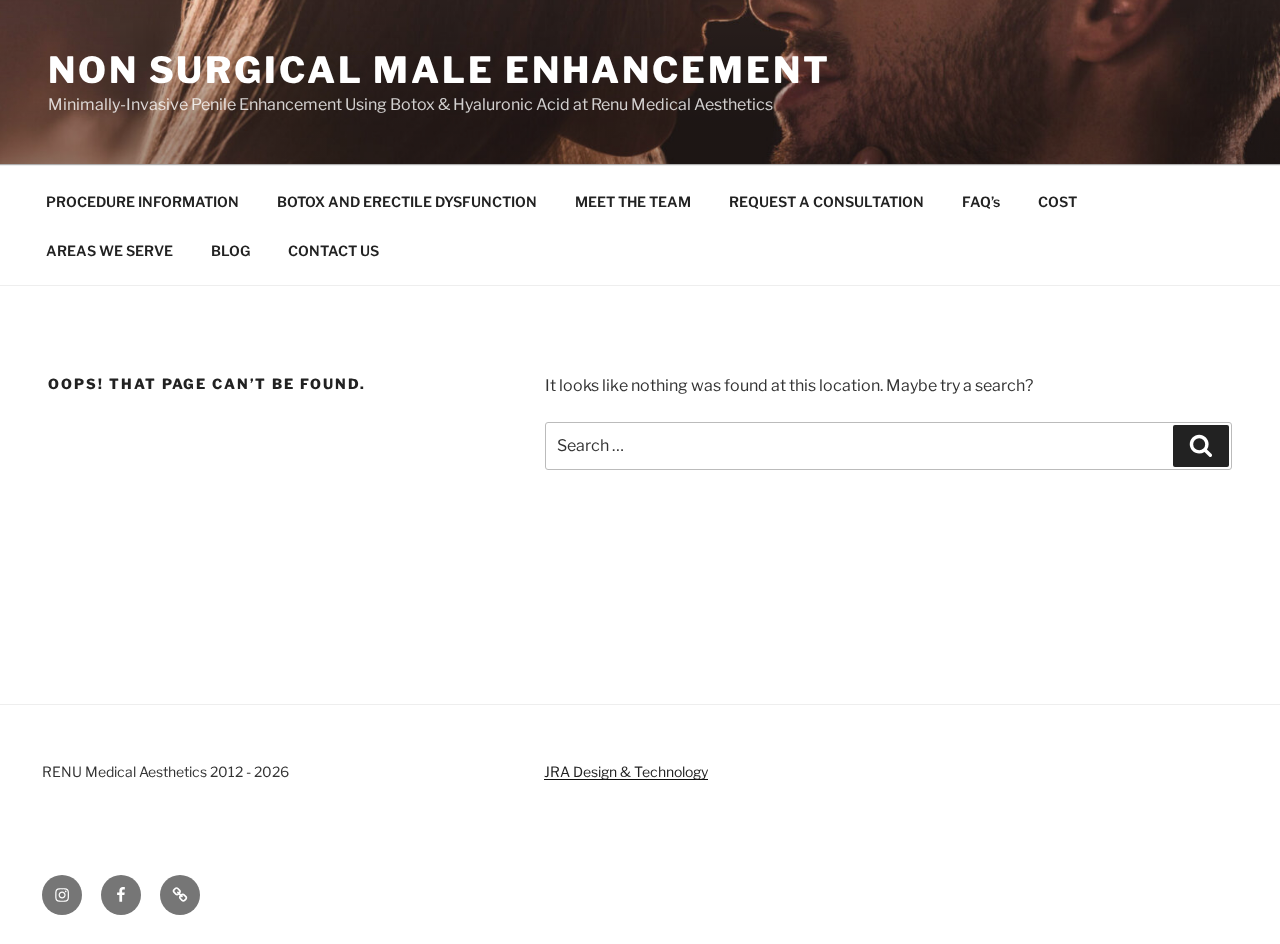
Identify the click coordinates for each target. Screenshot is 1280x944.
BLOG (230, 250)
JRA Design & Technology (626, 771)
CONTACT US (333, 250)
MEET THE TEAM (633, 201)
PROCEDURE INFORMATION (142, 201)
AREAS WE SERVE (109, 250)
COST (1057, 201)
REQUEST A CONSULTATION (826, 201)
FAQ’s (981, 201)
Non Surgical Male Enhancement (439, 70)
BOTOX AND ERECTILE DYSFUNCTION (407, 201)
